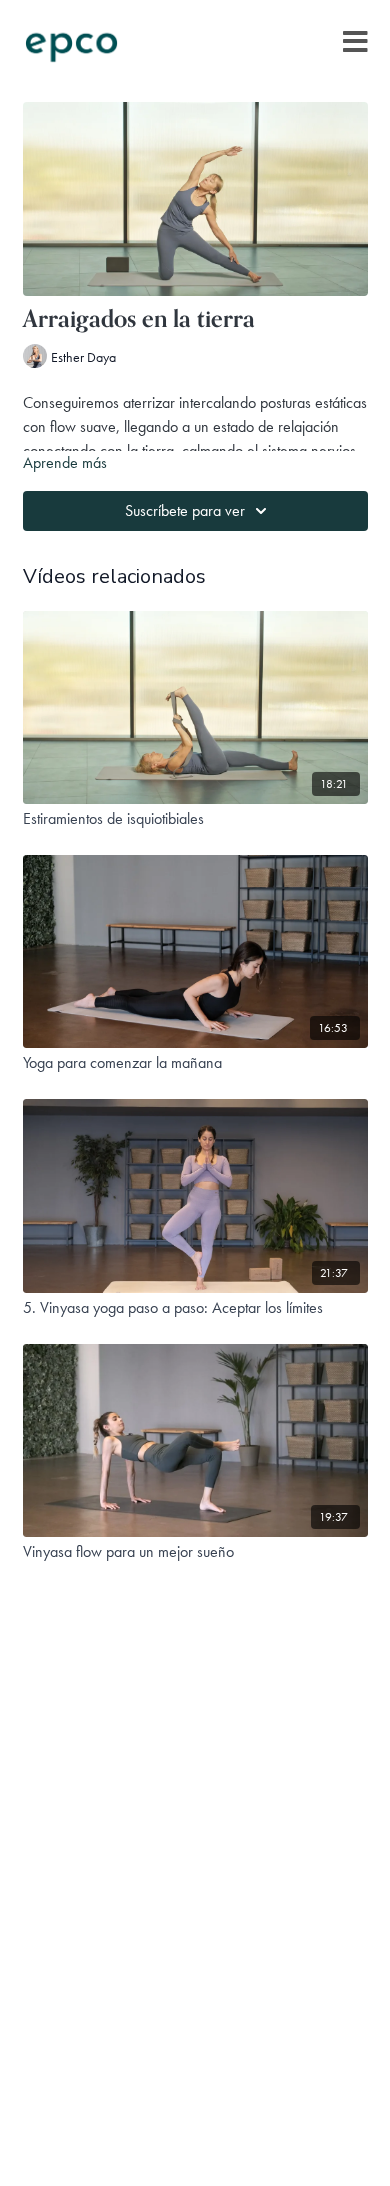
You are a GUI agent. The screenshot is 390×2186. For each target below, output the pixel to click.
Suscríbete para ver (185, 510)
